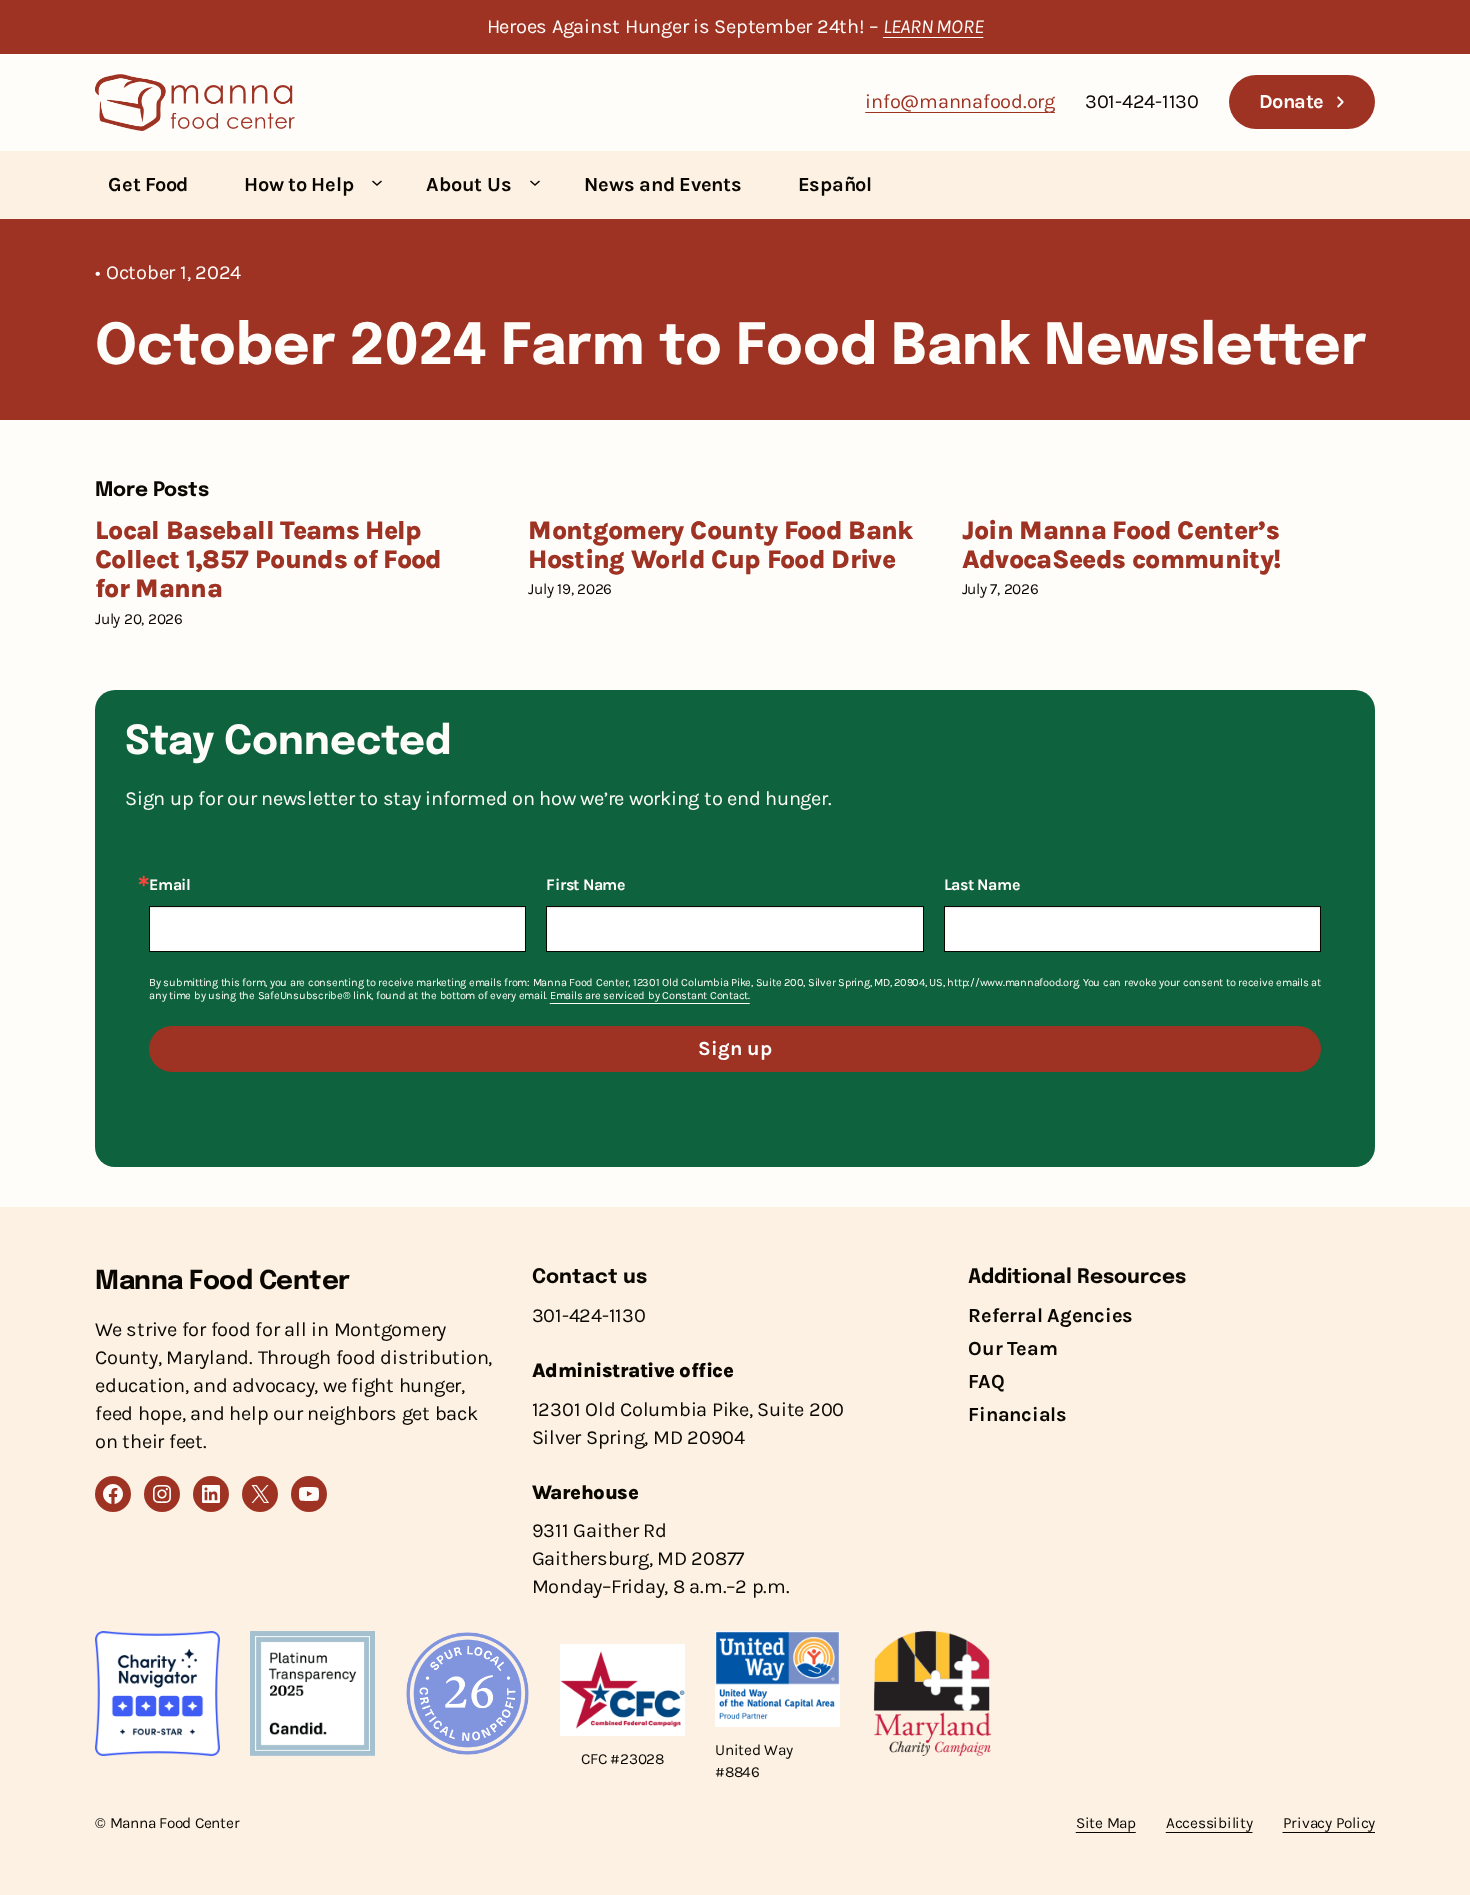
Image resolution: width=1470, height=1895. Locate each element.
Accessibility (1209, 1823)
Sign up (735, 1048)
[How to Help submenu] (377, 182)
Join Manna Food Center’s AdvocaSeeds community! (1121, 545)
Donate (1291, 101)
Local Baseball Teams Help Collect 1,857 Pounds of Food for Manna (268, 560)
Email (170, 885)
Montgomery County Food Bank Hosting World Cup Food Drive (720, 545)
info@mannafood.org (960, 101)
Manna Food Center (222, 1281)
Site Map (1106, 1823)
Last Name (982, 885)
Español (835, 184)
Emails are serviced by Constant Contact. (650, 995)
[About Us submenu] (535, 182)
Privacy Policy (1329, 1823)
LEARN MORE (933, 26)
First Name (585, 885)
